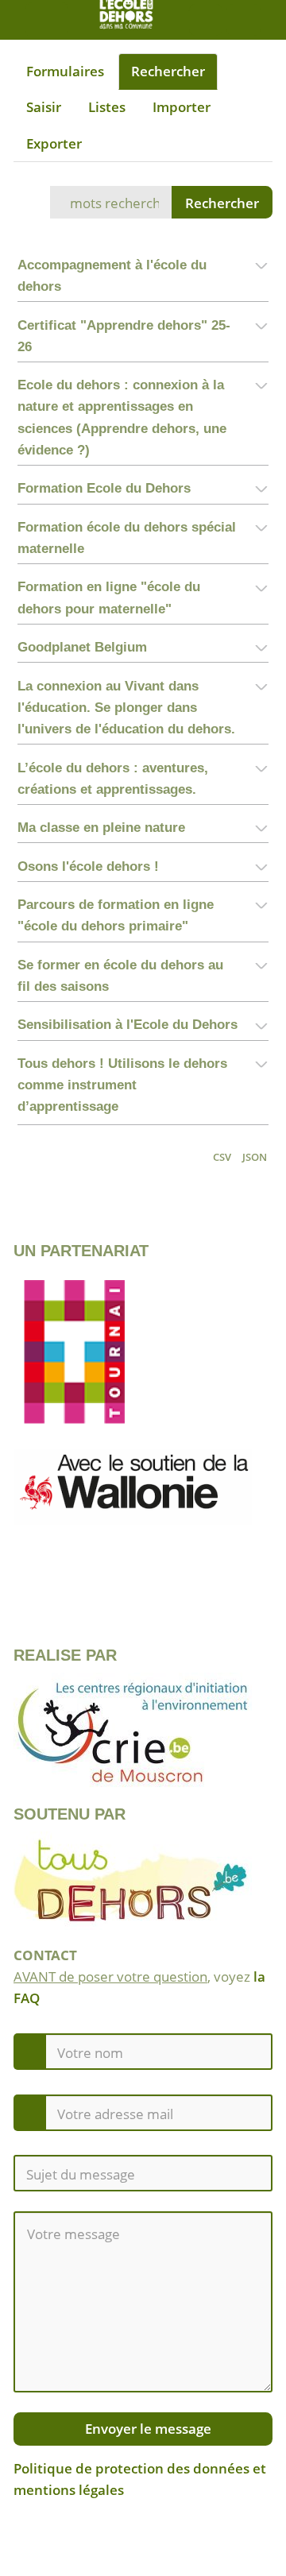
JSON (255, 1157)
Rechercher (168, 71)
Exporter (54, 143)
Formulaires (65, 71)
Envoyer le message (147, 2429)
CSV (222, 1157)
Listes (107, 107)
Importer (182, 107)
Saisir (44, 107)
